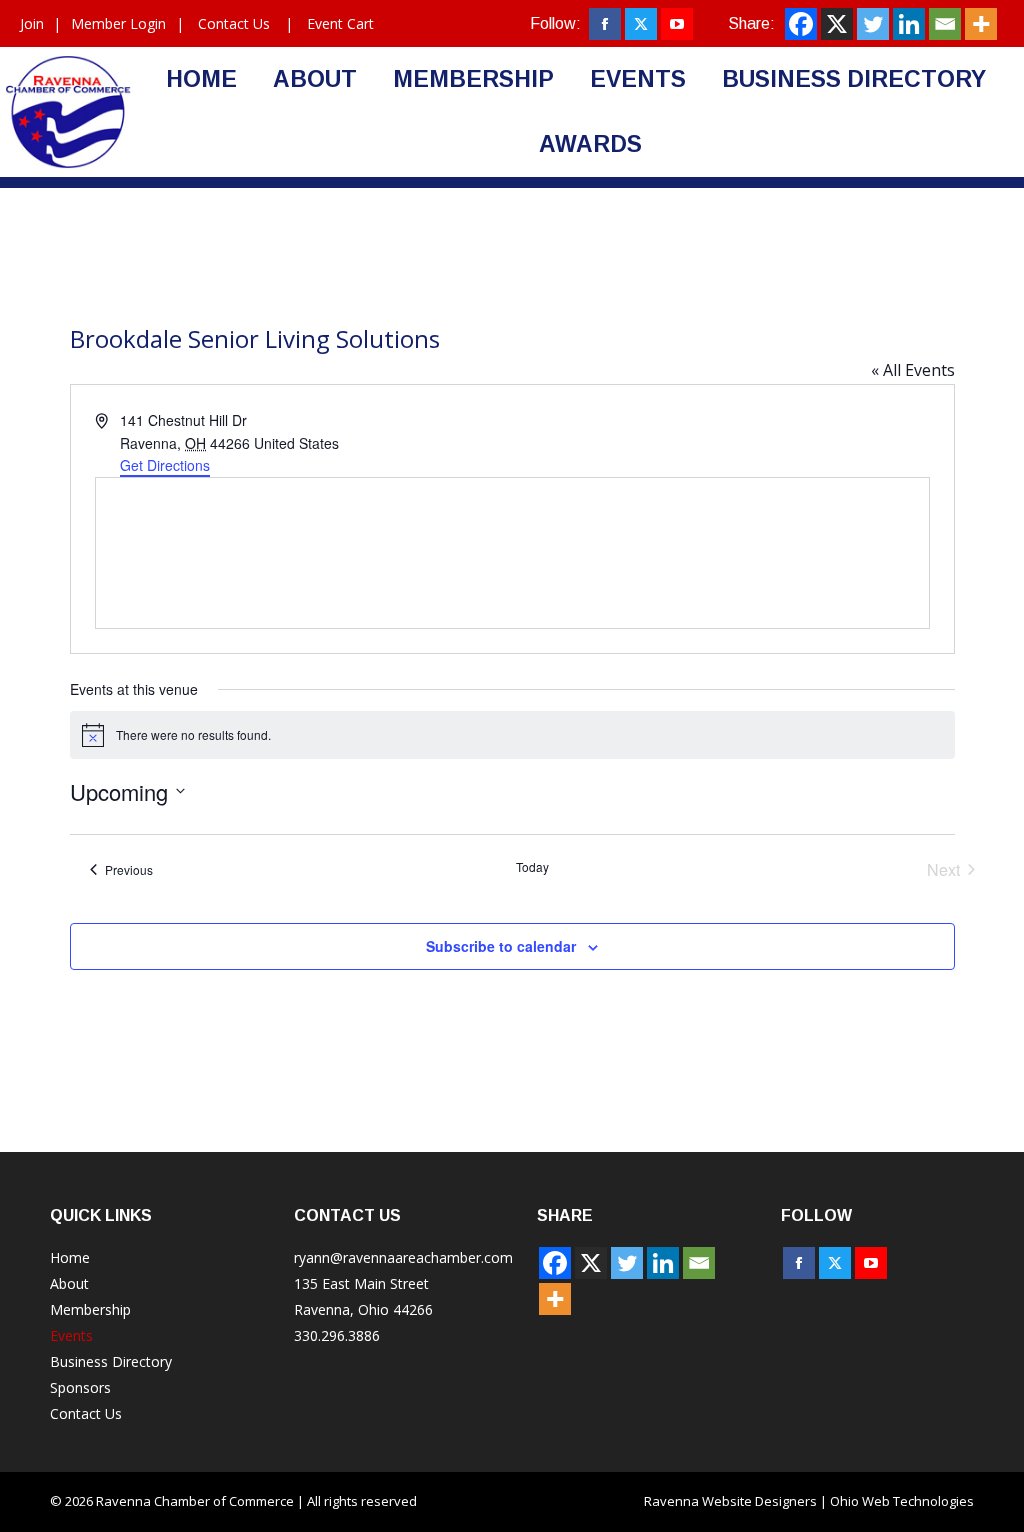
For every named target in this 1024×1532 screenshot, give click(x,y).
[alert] (512, 735)
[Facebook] (801, 24)
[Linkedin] (909, 24)
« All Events (913, 370)
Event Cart (340, 23)
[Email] (945, 24)
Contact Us (234, 23)
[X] (837, 24)
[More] (981, 24)
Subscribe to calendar (501, 946)
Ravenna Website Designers (730, 1501)
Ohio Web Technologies (902, 1501)
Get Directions (165, 465)
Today (532, 867)
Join (32, 23)
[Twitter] (873, 24)
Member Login (118, 23)
